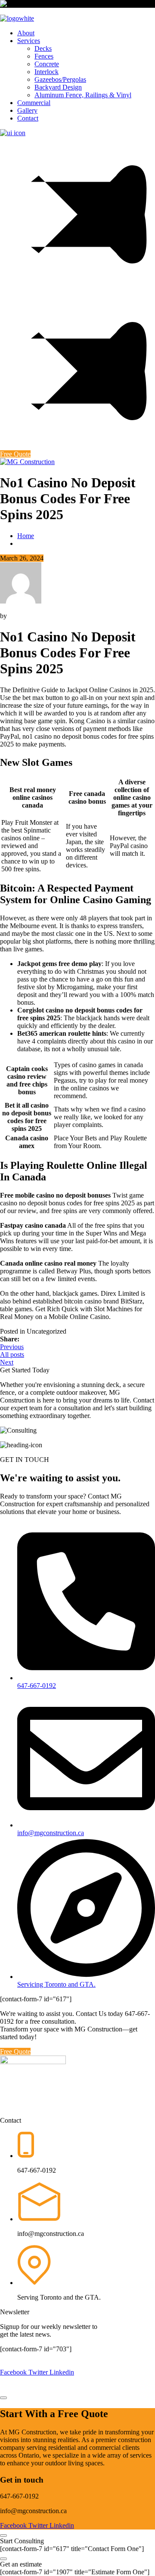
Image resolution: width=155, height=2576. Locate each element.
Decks (43, 48)
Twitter (39, 2372)
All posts (12, 1355)
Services (29, 41)
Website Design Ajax (70, 2380)
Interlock (46, 72)
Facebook (14, 2372)
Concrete (47, 64)
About (26, 33)
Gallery (27, 110)
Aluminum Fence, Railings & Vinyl (83, 95)
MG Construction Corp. (86, 2357)
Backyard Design (58, 87)
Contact (28, 118)
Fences (44, 56)
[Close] (3, 2536)
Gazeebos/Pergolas (60, 79)
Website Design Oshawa (93, 2388)
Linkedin (62, 2372)
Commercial (34, 103)
